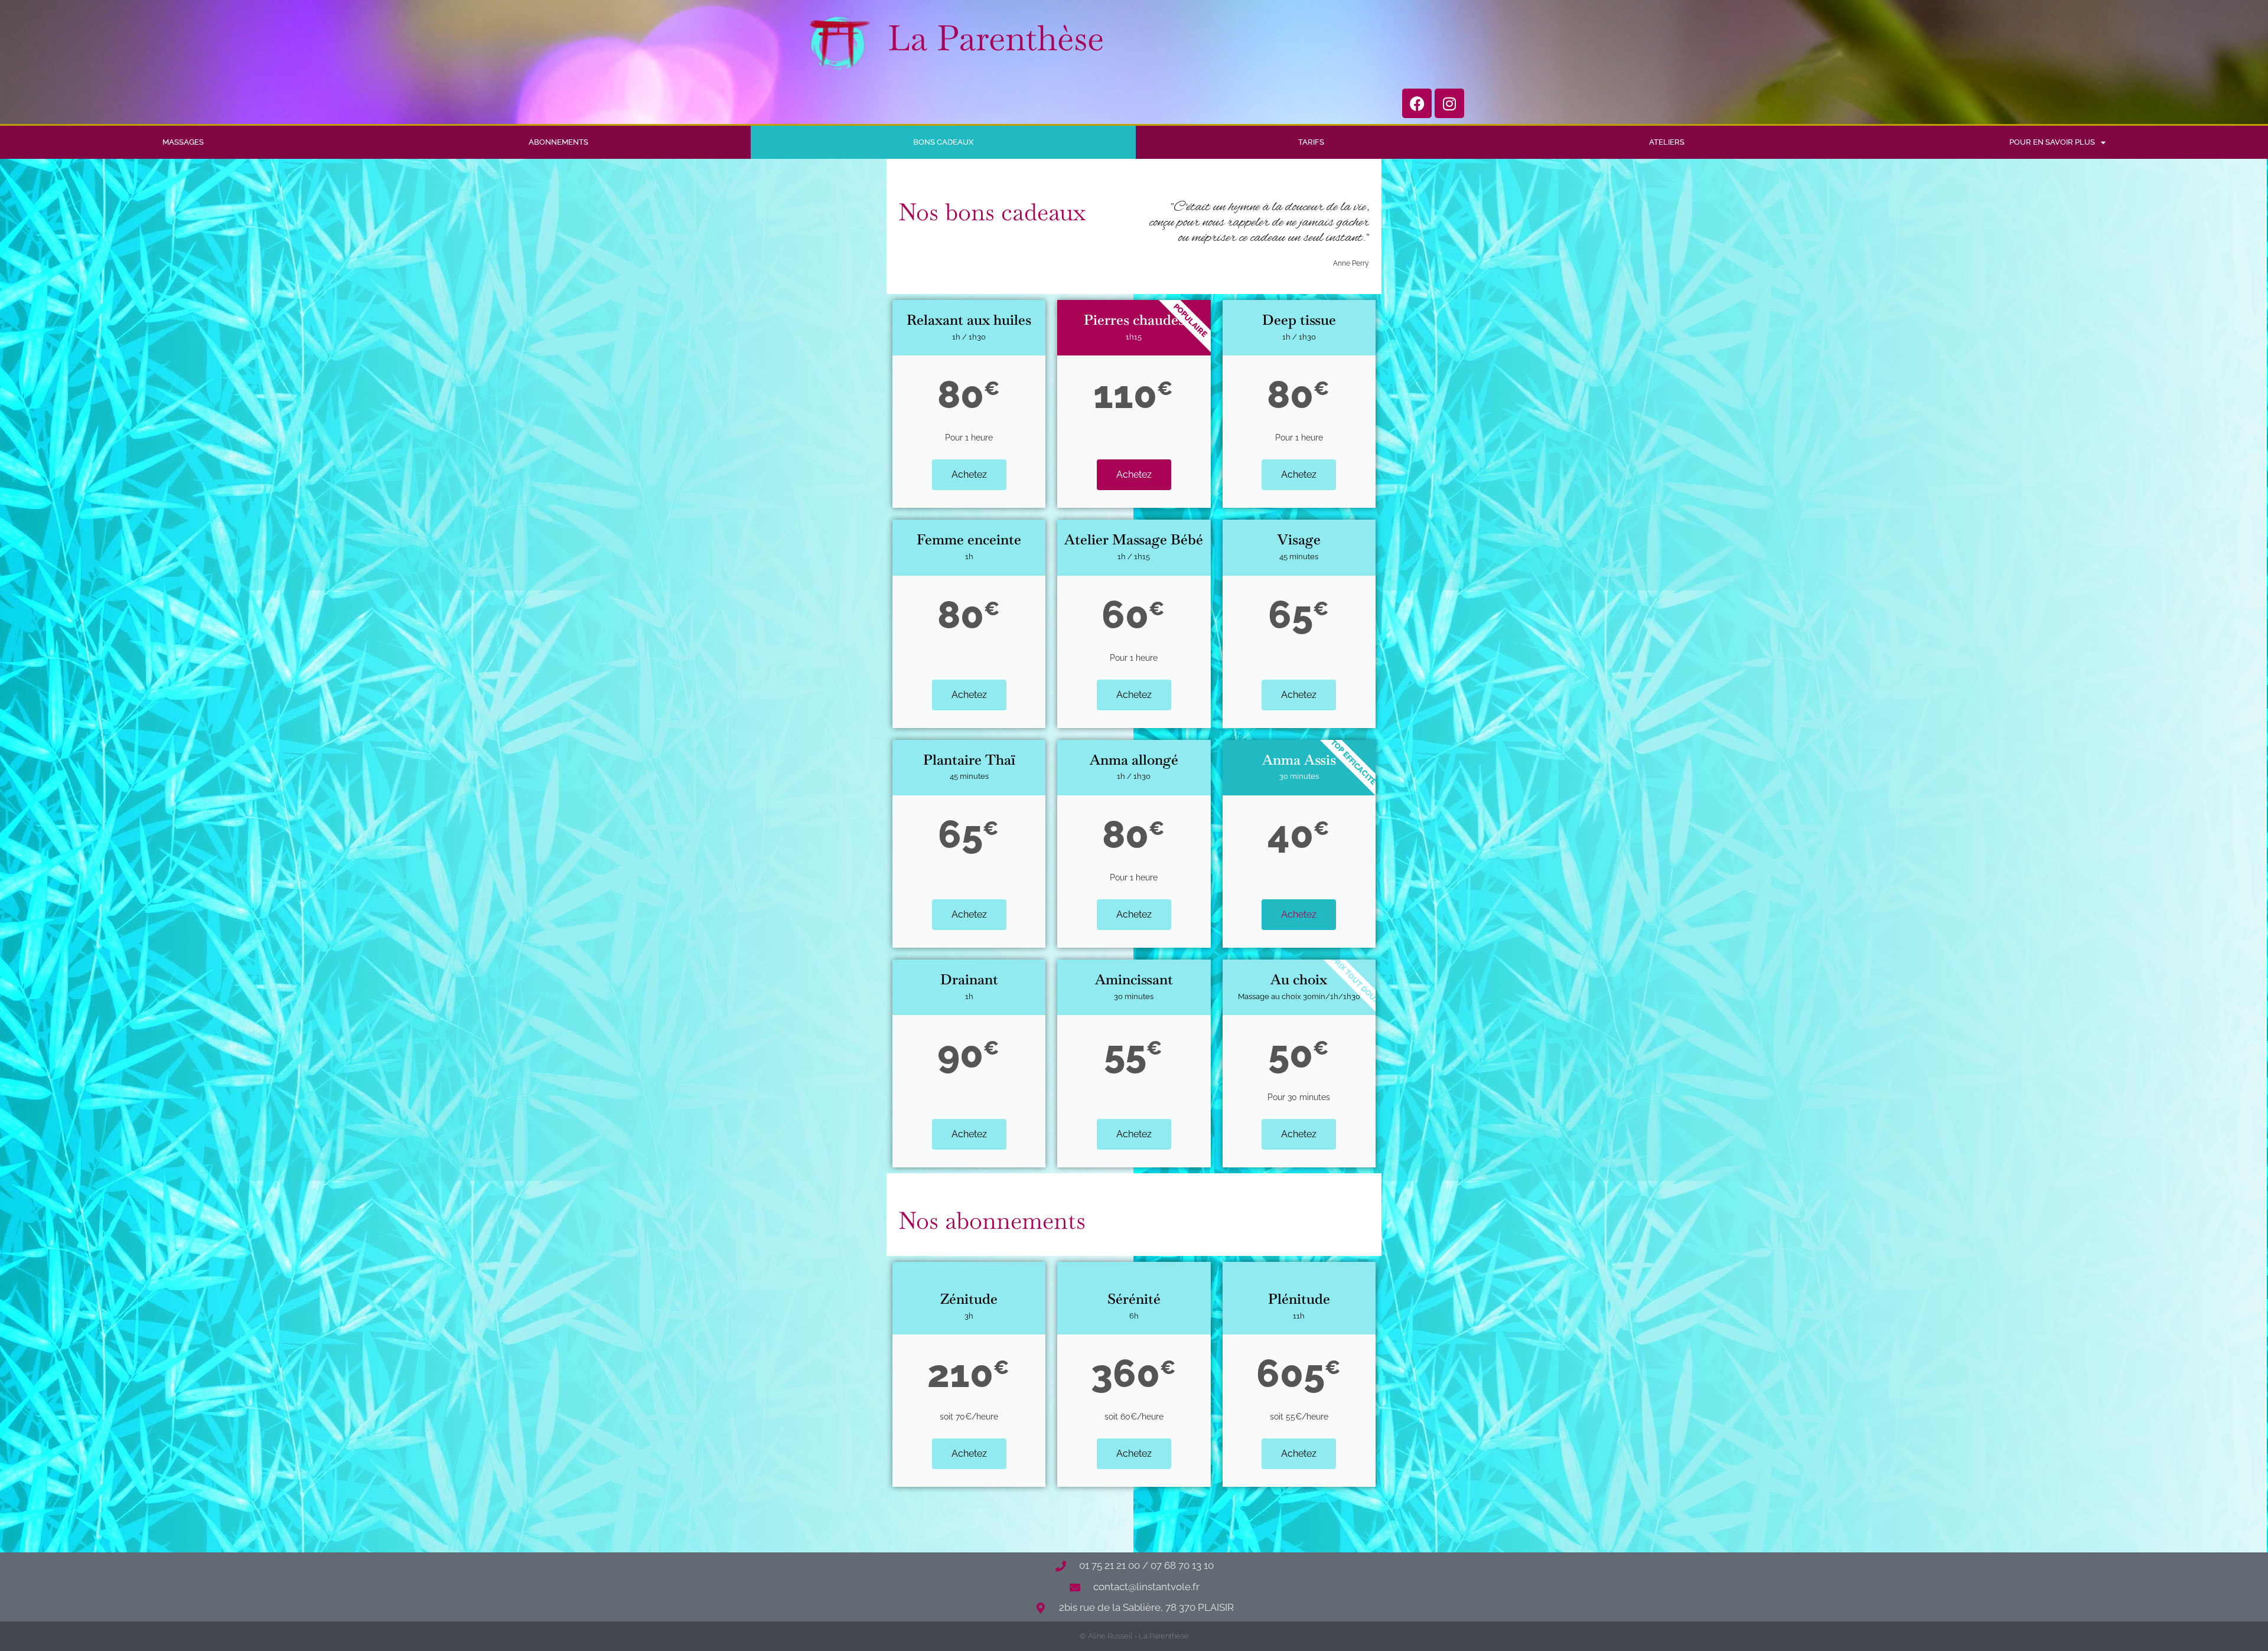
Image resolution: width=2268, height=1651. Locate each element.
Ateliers (1667, 142)
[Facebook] (1417, 103)
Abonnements (558, 142)
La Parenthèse (996, 38)
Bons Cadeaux (943, 142)
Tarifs (1311, 142)
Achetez (969, 474)
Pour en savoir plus (2052, 142)
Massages (183, 142)
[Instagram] (1449, 103)
